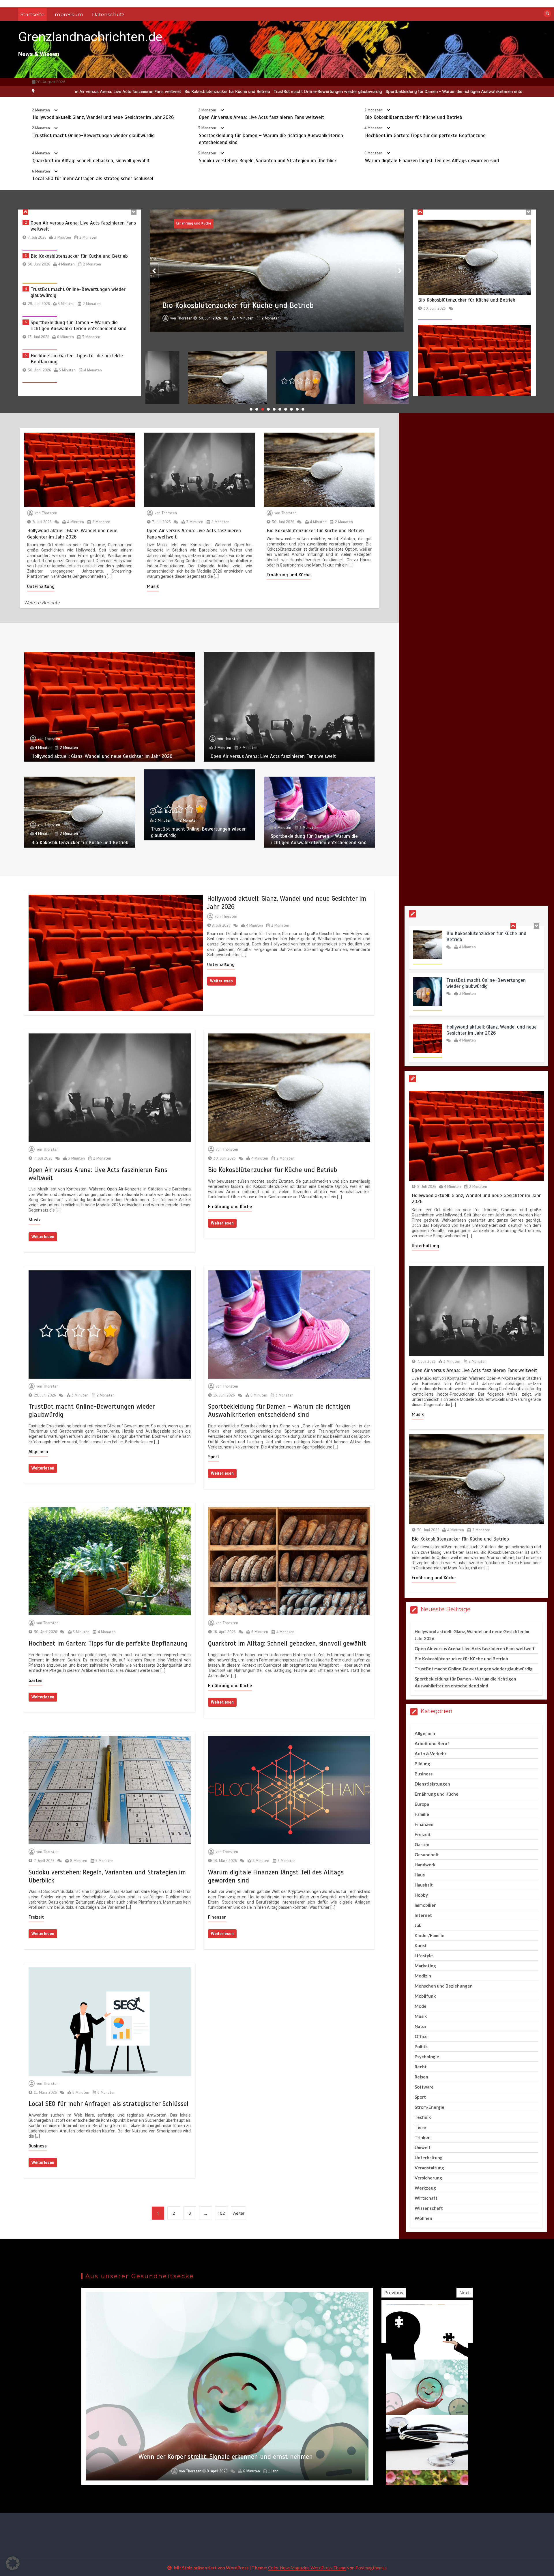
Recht (421, 2067)
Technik (423, 2117)
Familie (422, 1814)
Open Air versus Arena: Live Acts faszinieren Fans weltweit (261, 117)
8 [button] (291, 409)
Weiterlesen (221, 981)
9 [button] (297, 409)
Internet (423, 1915)
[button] (13, 2563)
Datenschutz (108, 14)
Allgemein (38, 1452)
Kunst (421, 1945)
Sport (157, 223)
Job (418, 1925)
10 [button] (303, 409)
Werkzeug (425, 2188)
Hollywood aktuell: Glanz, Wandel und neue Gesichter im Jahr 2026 (103, 117)
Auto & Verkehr (431, 1754)
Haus (420, 1875)
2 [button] (257, 409)
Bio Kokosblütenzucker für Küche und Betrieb (414, 117)
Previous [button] (394, 2293)
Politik (421, 2046)
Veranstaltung (429, 2168)
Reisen (421, 2077)
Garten (35, 1680)
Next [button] (465, 2293)
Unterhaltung (41, 586)
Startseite (32, 14)
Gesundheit (427, 1855)
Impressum (68, 14)
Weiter (238, 2213)
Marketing (425, 1966)
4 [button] (268, 409)
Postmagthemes (371, 2568)
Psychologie (427, 2057)
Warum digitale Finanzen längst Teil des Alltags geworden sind (432, 161)
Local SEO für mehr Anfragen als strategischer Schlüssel (93, 178)
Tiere (420, 2127)
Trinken (423, 2137)
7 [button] (286, 409)
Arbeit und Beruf (432, 1743)
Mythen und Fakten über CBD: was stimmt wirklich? (226, 2457)
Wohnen (423, 2218)
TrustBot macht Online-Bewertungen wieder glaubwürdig (94, 135)
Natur (421, 2026)
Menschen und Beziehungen (444, 1986)
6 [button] (280, 409)
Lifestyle (424, 1956)
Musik (153, 586)
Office (421, 2036)
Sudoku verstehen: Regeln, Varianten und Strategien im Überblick (268, 161)
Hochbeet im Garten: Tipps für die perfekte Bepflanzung (349, 91)
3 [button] (263, 409)
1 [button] (251, 409)
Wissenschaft (429, 2208)
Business (38, 2146)
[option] (210, 91)
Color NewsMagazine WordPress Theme (307, 2568)
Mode (421, 2006)
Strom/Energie (429, 2107)
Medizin (423, 1976)
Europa (422, 1804)
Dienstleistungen (432, 1784)
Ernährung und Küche (289, 575)
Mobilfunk (425, 1996)
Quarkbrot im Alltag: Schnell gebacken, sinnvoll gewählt (459, 91)
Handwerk (425, 1865)
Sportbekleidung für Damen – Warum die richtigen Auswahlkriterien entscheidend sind (210, 91)
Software (424, 2087)
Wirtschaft (426, 2198)
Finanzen (217, 1917)
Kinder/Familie (429, 1935)
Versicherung (428, 2178)
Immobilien (426, 1905)
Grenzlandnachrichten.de (90, 37)
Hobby (421, 1895)
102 (221, 2213)
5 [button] (274, 409)
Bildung (422, 1764)
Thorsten (161, 326)
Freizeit (36, 1917)
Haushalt (424, 1885)
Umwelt (423, 2147)
